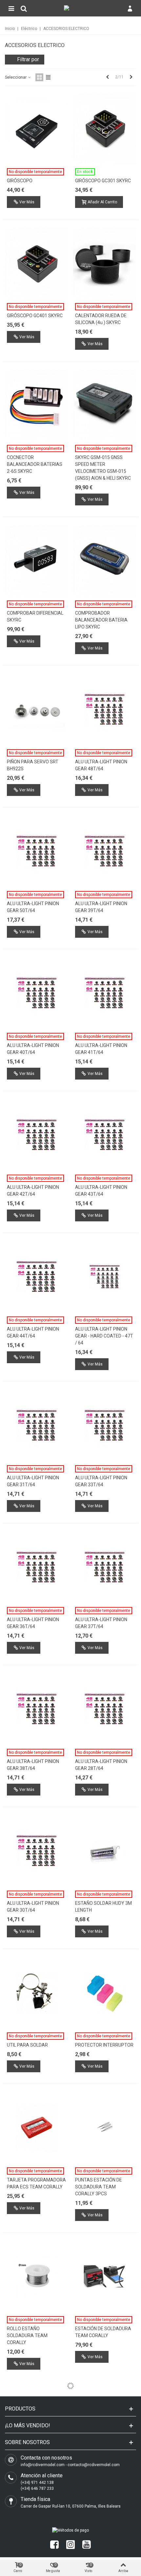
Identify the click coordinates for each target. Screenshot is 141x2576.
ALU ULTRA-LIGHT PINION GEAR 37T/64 (101, 1623)
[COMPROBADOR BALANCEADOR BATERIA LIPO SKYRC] (105, 561)
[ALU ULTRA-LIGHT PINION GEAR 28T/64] (105, 1709)
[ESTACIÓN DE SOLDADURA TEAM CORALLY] (105, 2277)
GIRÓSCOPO (20, 181)
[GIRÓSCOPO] (37, 129)
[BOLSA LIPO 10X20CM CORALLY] (105, 2425)
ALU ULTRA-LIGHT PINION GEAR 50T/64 (33, 907)
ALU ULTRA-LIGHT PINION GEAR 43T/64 (101, 1191)
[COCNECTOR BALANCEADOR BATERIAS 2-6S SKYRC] (37, 405)
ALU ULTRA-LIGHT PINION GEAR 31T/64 (33, 1481)
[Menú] (11, 8)
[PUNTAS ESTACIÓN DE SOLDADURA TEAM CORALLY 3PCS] (105, 2128)
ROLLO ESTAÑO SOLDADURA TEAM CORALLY (27, 2335)
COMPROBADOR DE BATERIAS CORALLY (28, 2481)
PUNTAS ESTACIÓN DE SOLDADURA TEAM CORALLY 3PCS (99, 2187)
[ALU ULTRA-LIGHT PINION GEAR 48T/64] (105, 710)
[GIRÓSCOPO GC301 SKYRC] (105, 129)
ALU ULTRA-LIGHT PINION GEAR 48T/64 (101, 765)
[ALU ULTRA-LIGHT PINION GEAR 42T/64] (37, 1135)
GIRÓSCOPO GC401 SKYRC (35, 316)
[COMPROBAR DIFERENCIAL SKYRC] (37, 561)
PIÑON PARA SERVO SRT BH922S (33, 765)
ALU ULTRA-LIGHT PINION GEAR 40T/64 (33, 1049)
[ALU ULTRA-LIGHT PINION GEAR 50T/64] (37, 852)
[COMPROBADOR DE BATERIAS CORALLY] (37, 2425)
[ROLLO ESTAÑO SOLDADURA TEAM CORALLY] (37, 2277)
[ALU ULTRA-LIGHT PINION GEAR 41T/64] (105, 993)
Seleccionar (16, 77)
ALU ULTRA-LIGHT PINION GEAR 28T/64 (101, 1765)
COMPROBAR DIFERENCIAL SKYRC (35, 616)
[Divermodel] (77, 8)
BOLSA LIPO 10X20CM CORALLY (98, 2481)
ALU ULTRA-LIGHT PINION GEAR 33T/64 (101, 1481)
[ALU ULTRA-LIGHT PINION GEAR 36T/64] (37, 1568)
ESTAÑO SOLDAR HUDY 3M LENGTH (103, 1907)
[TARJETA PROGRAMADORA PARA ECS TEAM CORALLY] (37, 2128)
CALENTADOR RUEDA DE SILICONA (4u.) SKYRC (101, 319)
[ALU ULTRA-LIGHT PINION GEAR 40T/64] (37, 993)
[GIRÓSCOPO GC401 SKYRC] (37, 264)
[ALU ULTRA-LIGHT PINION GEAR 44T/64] (37, 1277)
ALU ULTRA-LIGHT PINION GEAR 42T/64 (33, 1191)
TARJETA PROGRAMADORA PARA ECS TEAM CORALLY (36, 2183)
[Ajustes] (130, 8)
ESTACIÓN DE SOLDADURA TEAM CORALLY (103, 2332)
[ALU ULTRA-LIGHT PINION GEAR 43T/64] (105, 1135)
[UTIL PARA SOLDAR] (37, 1993)
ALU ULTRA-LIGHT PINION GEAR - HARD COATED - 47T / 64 (104, 1336)
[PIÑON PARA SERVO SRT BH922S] (37, 710)
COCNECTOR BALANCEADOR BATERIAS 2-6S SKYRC (35, 464)
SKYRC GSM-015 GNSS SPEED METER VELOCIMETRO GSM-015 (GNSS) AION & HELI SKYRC (103, 468)
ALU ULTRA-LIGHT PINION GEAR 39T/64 (101, 907)
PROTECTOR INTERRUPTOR (104, 2045)
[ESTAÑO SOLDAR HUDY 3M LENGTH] (105, 1851)
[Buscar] (24, 8)
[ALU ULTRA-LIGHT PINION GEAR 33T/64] (105, 1426)
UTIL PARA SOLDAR (27, 2045)
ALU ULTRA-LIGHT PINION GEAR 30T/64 (33, 1907)
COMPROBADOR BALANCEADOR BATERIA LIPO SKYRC (101, 620)
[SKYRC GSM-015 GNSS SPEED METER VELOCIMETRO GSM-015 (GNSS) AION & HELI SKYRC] (105, 405)
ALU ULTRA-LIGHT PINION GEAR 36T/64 (33, 1623)
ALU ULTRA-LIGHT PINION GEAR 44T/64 (33, 1332)
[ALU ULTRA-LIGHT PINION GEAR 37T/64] (105, 1568)
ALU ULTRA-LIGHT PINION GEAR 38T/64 (33, 1765)
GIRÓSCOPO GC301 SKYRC (103, 181)
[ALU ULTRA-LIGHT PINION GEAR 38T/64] (37, 1709)
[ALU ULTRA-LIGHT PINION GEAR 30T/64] (37, 1851)
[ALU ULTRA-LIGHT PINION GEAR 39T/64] (105, 852)
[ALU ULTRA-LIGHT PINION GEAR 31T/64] (37, 1426)
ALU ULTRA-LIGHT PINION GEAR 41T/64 (101, 1049)
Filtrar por (28, 59)
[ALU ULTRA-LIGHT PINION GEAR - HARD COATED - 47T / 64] (105, 1277)
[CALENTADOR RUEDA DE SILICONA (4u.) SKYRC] (105, 264)
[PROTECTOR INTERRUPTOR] (105, 1993)
